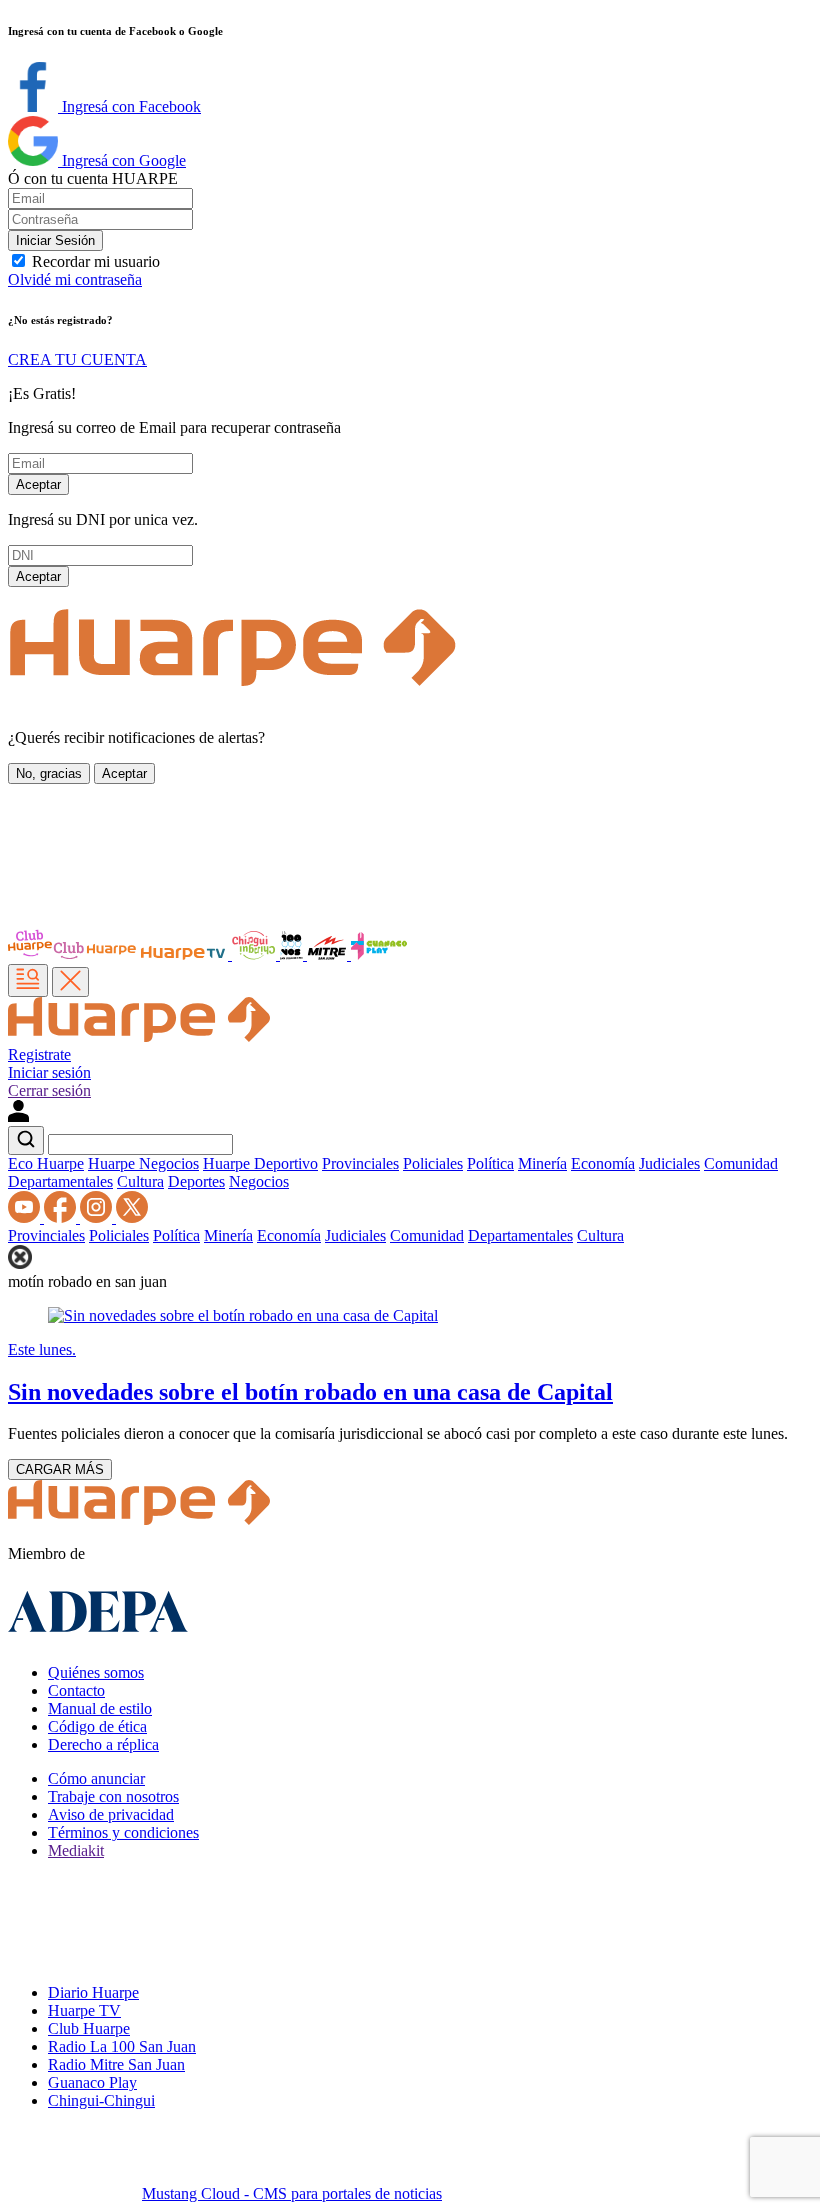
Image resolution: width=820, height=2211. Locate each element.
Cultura (140, 1181)
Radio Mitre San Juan (116, 2064)
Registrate (39, 1054)
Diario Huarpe (93, 1992)
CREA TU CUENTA (77, 359)
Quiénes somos (96, 1672)
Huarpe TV (84, 2010)
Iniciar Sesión (55, 240)
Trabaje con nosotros (113, 1796)
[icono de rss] (26, 1217)
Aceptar (38, 484)
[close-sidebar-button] (70, 982)
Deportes (196, 1181)
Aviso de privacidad (111, 1814)
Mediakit (76, 1850)
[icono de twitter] (132, 1217)
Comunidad (741, 1163)
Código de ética (97, 1726)
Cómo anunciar (96, 1778)
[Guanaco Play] (379, 954)
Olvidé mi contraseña (75, 279)
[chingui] (256, 954)
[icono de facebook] (62, 1217)
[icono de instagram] (98, 1217)
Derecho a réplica (103, 1744)
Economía (603, 1163)
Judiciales (669, 1163)
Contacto (76, 1690)
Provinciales (360, 1163)
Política (490, 1163)
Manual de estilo (100, 1708)
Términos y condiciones (123, 1832)
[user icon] (18, 1116)
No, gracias (49, 773)
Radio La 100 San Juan (122, 2046)
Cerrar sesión (49, 1090)
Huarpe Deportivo (260, 1163)
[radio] (329, 954)
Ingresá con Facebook (129, 106)
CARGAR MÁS (60, 1469)
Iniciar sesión (49, 1072)
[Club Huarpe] (73, 954)
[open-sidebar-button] (28, 980)
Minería (542, 1163)
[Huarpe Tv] (185, 954)
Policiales (433, 1163)
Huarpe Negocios (143, 1163)
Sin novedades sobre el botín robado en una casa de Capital (310, 1392)
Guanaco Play (92, 2082)
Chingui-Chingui (101, 2100)
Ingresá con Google (122, 160)
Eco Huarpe (46, 1163)
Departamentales (60, 1181)
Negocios (259, 1181)
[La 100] (293, 954)
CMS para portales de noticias (292, 2193)
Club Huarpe (89, 2028)
